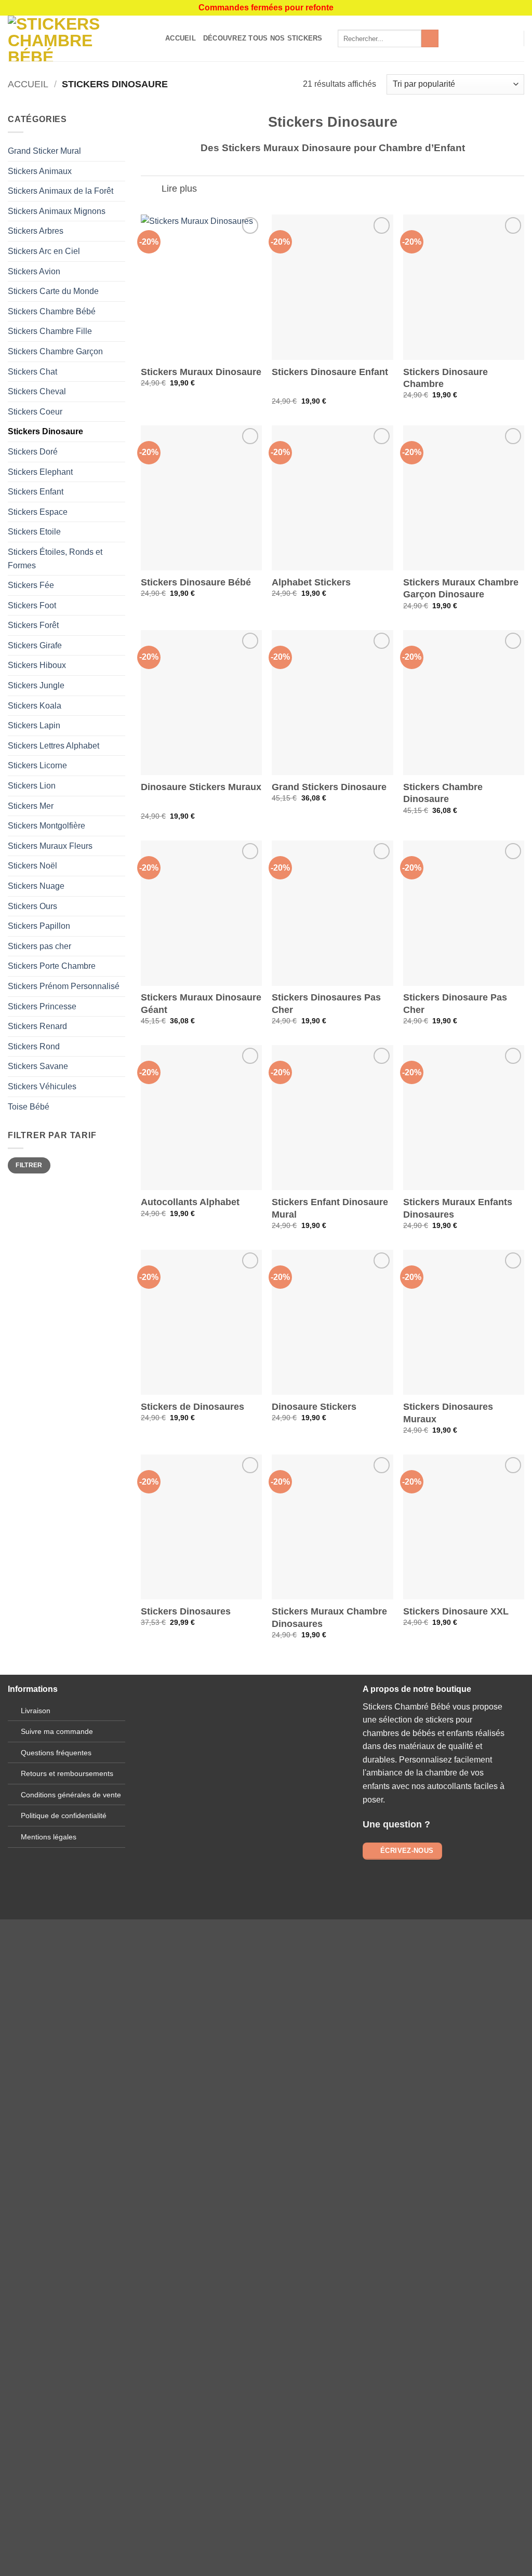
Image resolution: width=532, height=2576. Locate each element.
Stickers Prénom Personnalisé (64, 986)
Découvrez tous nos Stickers (263, 38)
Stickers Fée (31, 585)
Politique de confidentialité (64, 1816)
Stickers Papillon (39, 926)
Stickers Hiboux (37, 665)
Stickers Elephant (40, 472)
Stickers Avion (34, 271)
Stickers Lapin (34, 725)
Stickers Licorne (37, 765)
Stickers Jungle (36, 685)
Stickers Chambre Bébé (52, 311)
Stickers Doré (33, 452)
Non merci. (137, 2261)
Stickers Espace (38, 512)
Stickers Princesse (42, 1006)
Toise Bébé (29, 1107)
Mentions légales (49, 1837)
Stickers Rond (34, 1046)
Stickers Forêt (33, 625)
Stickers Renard (37, 1026)
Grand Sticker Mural (44, 151)
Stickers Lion (32, 786)
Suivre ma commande (57, 1731)
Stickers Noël (32, 866)
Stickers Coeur (35, 412)
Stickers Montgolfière (46, 826)
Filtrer (29, 1165)
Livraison (36, 1711)
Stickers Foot (32, 605)
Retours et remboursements (67, 1773)
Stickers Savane (38, 1066)
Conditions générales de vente (71, 1795)
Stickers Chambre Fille (50, 331)
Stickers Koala (35, 706)
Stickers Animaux (40, 171)
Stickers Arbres (36, 231)
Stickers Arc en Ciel (44, 251)
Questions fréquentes (56, 1753)
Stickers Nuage (36, 886)
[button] (511, 38)
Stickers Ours (32, 906)
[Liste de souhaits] (494, 38)
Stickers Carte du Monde (53, 291)
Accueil (181, 38)
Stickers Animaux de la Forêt (61, 191)
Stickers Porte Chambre (52, 966)
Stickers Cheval (37, 391)
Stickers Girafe (35, 645)
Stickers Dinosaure (45, 431)
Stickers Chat (32, 372)
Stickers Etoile (34, 532)
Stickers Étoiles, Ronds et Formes (55, 559)
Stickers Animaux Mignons (57, 211)
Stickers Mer (31, 806)
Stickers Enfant (36, 492)
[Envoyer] (430, 38)
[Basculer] (151, 190)
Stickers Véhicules (42, 1086)
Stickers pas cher (39, 946)
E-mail (244, 1792)
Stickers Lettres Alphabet (54, 746)
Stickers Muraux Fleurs (50, 846)
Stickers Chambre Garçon (55, 351)
